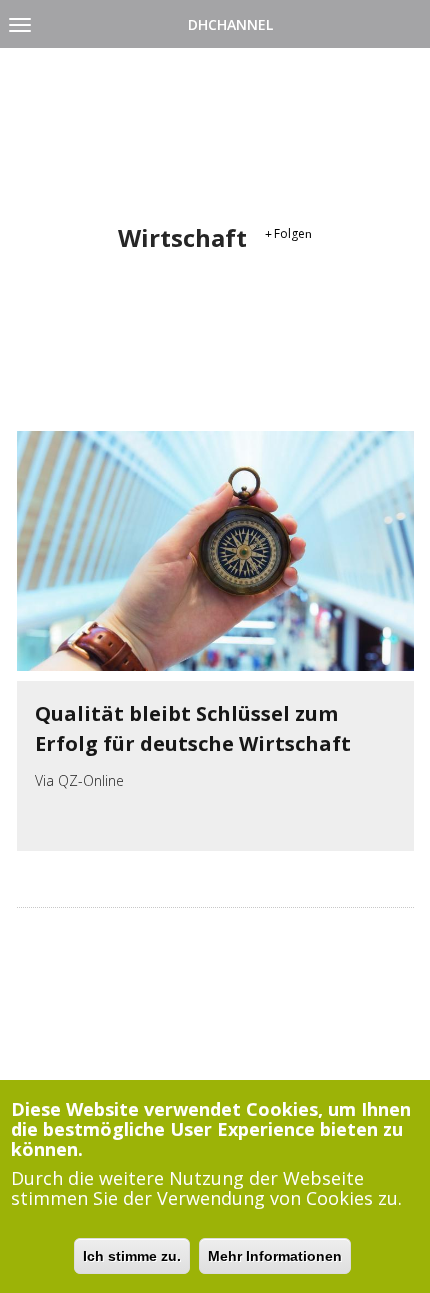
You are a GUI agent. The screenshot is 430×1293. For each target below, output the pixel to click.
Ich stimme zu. (132, 1256)
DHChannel (230, 24)
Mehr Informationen (275, 1256)
